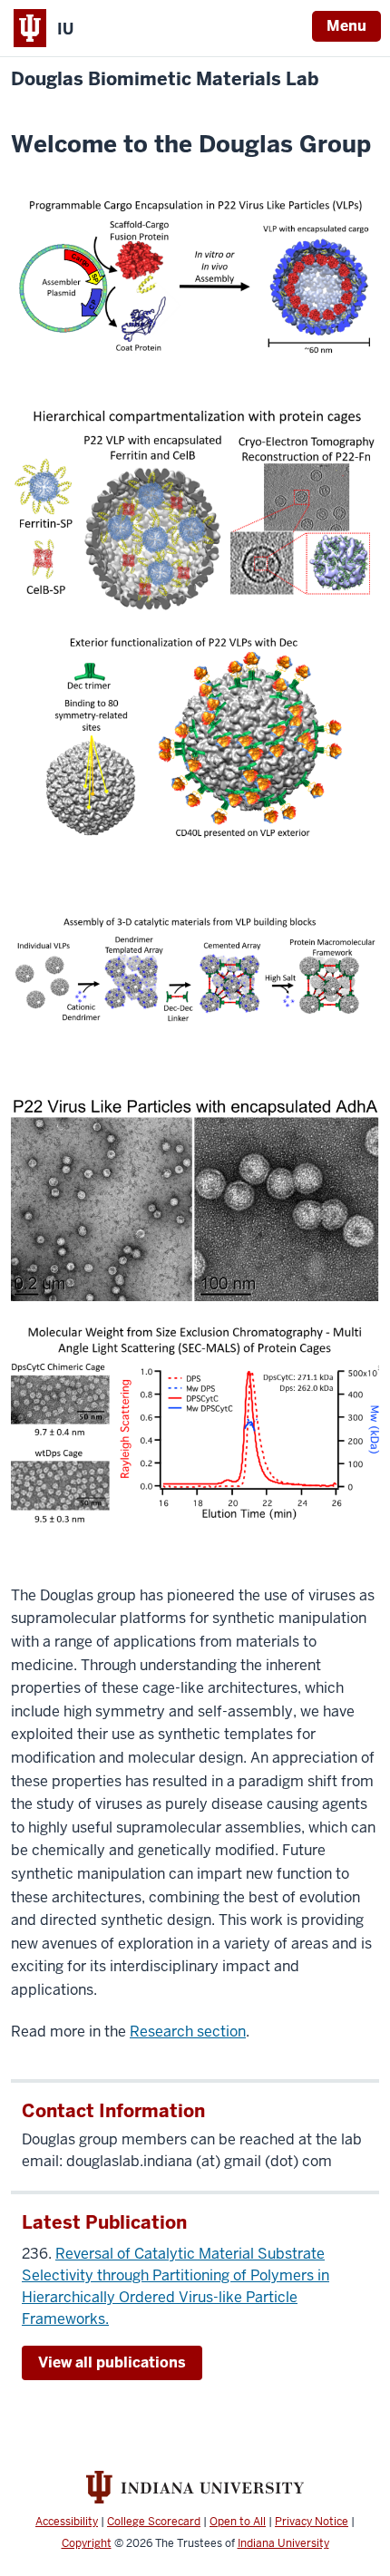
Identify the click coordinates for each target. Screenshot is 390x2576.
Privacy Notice (312, 2522)
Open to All (238, 2522)
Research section (188, 2032)
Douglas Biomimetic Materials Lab (165, 79)
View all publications (112, 2362)
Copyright (87, 2543)
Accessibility (67, 2522)
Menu (346, 26)
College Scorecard (154, 2522)
